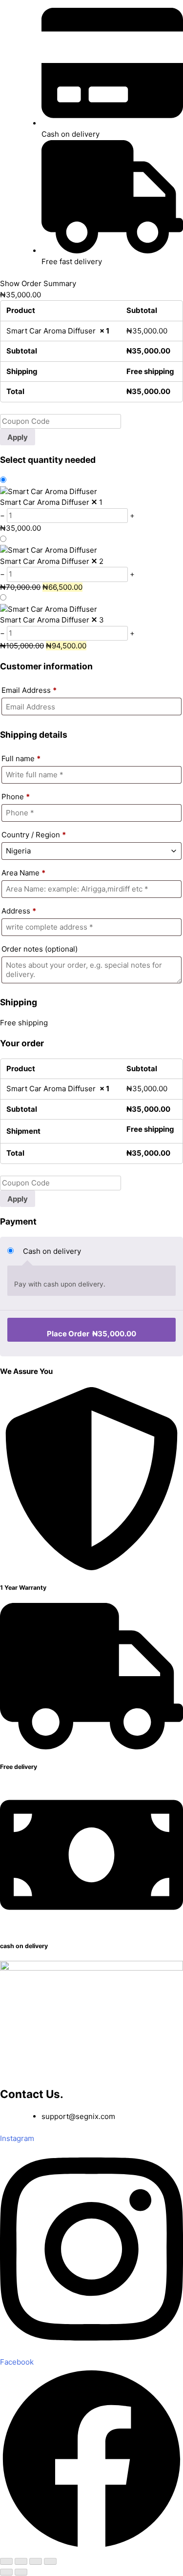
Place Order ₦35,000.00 (91, 1334)
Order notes (40, 949)
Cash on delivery (52, 1251)
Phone (16, 797)
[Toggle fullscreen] (21, 2561)
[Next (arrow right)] (21, 2572)
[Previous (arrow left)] (6, 2572)
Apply (18, 437)
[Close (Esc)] (50, 2561)
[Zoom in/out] (6, 2561)
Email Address (29, 690)
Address (19, 911)
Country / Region (34, 835)
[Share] (36, 2561)
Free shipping (24, 1023)
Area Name (23, 873)
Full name (21, 758)
